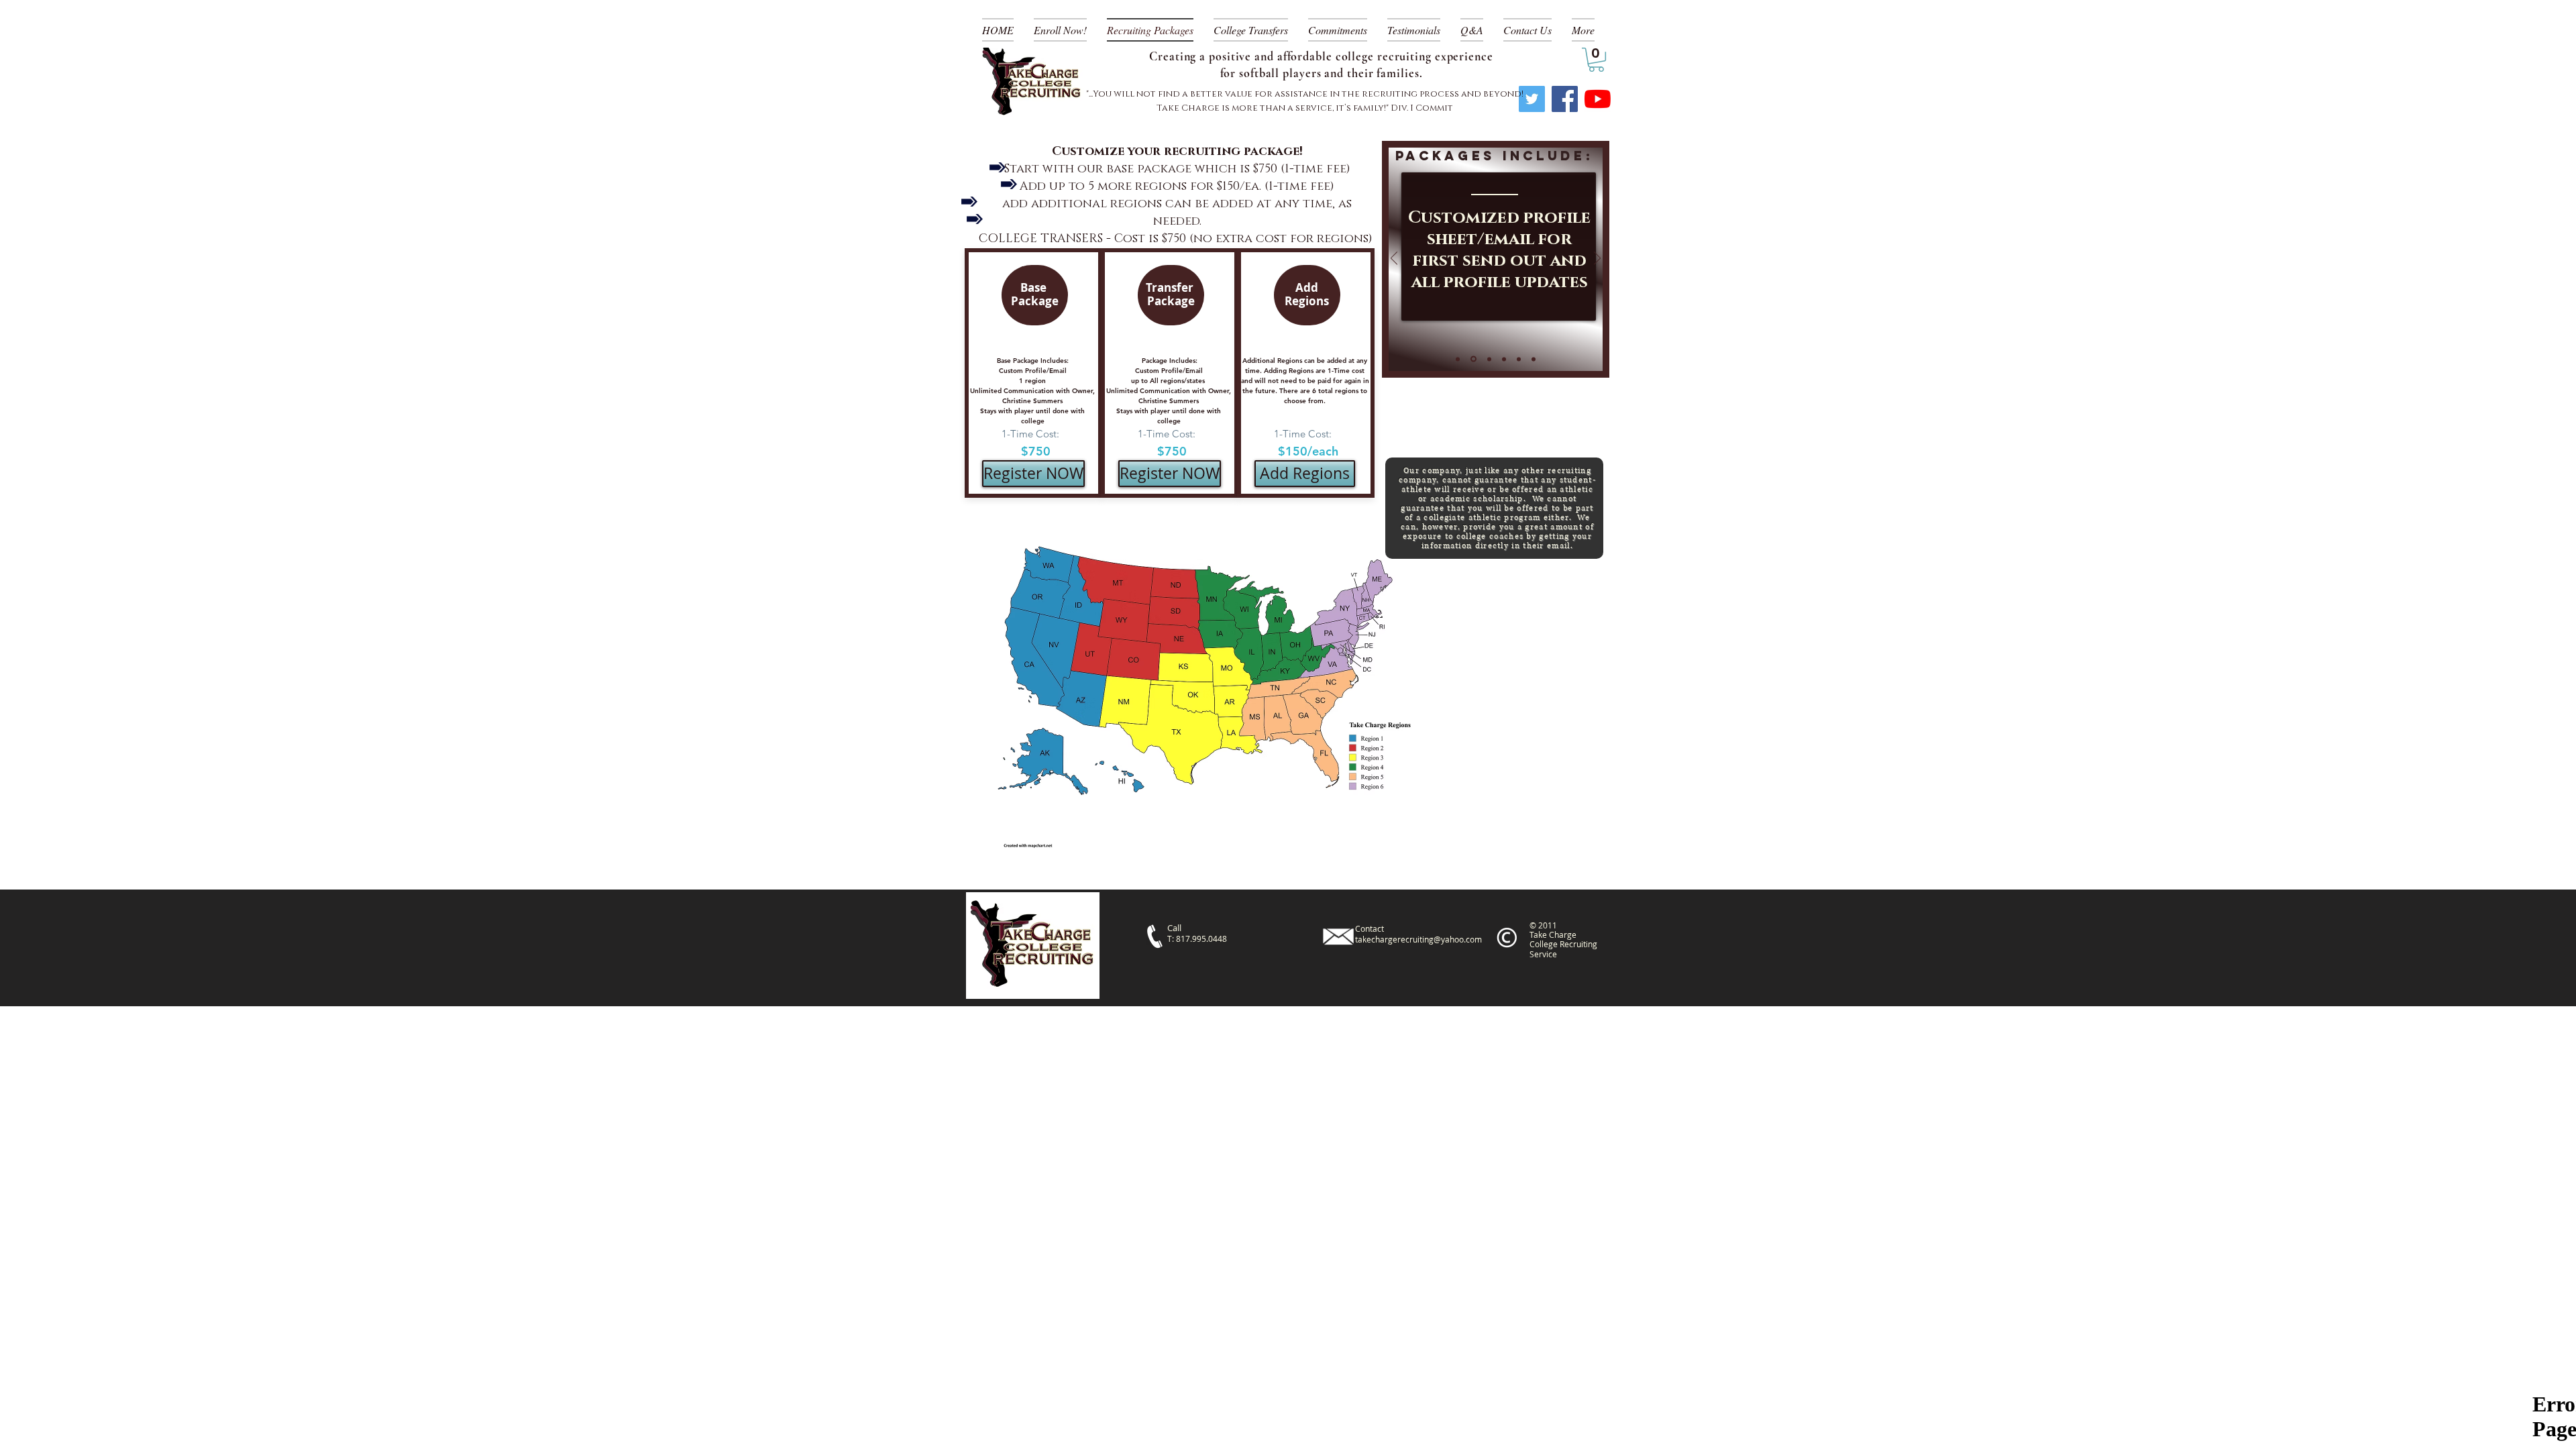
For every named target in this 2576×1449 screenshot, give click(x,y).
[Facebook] (1565, 99)
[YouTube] (1598, 99)
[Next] (1597, 259)
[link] (1596, 60)
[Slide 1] (1472, 359)
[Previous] (1394, 259)
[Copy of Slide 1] (1458, 359)
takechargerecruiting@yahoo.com (1418, 939)
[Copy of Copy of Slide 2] (1504, 359)
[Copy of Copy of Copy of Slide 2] (1519, 359)
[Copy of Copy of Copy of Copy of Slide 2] (1534, 359)
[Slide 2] (1488, 359)
